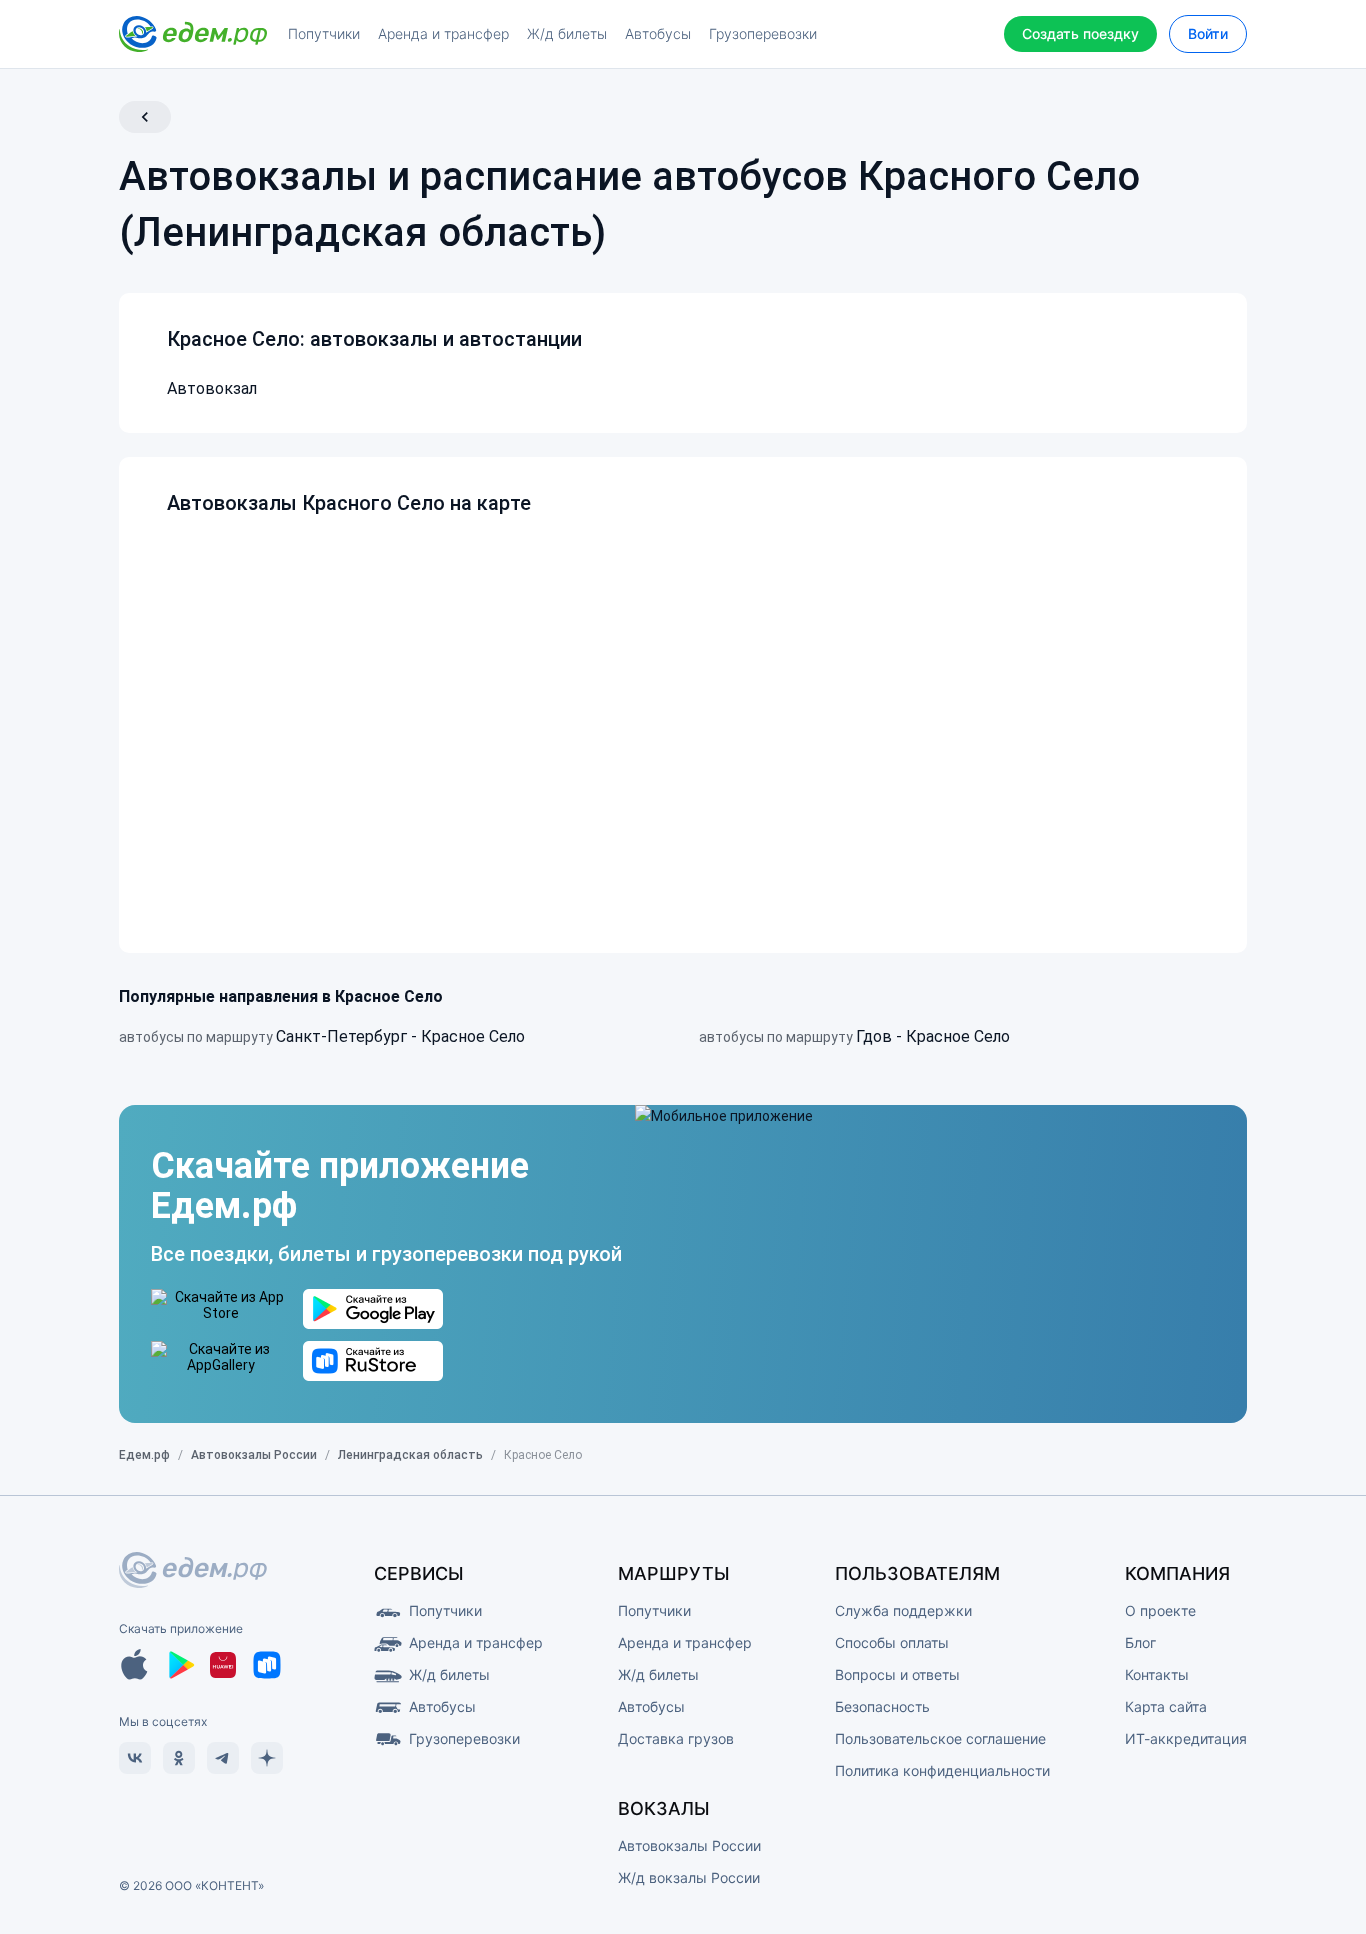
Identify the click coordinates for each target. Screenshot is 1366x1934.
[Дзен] (267, 1758)
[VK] (135, 1758)
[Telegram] (223, 1758)
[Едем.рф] (193, 34)
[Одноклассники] (179, 1758)
